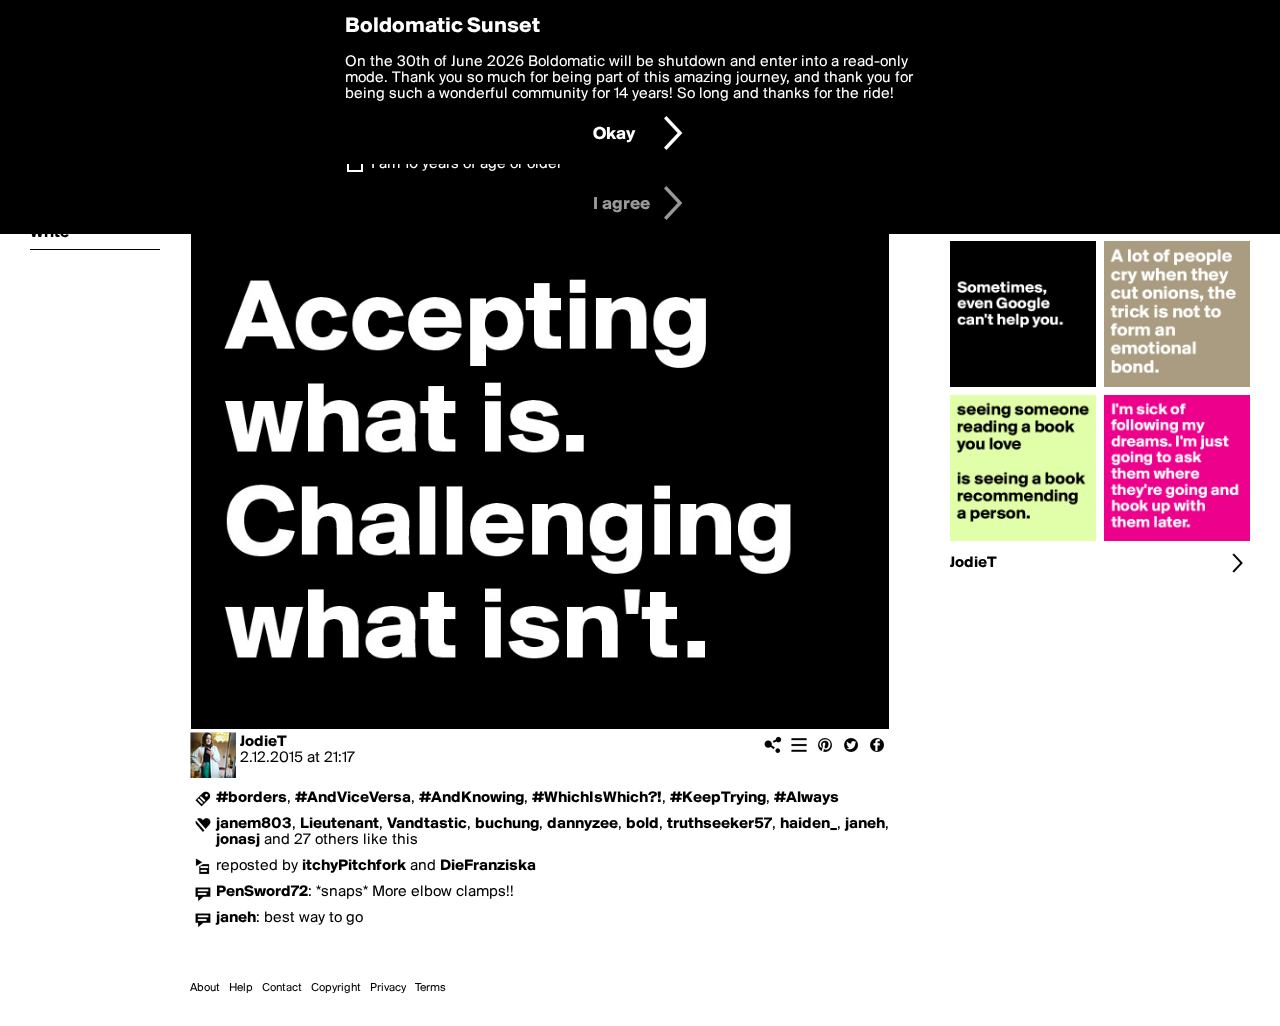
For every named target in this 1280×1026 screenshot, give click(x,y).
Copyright (336, 988)
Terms (430, 988)
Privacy (388, 988)
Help (241, 988)
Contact (282, 988)
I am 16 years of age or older (466, 164)
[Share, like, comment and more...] (1023, 387)
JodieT (263, 742)
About (205, 988)
